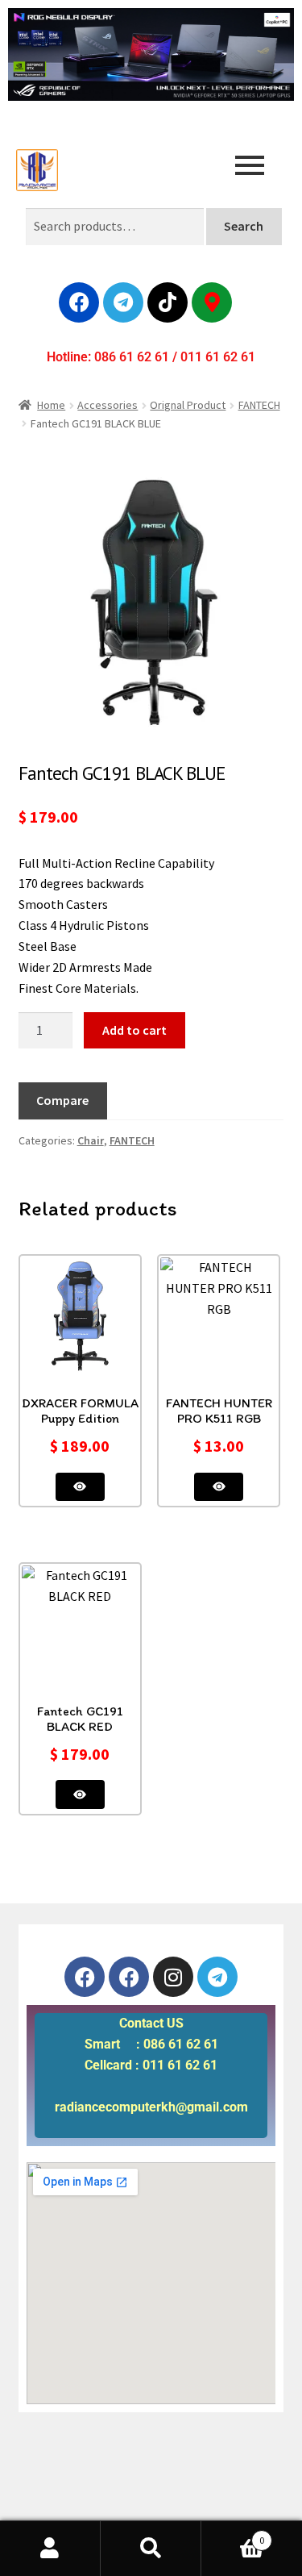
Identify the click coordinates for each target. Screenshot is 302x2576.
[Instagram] (173, 1977)
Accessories (108, 405)
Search (244, 226)
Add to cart (134, 1030)
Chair (91, 1140)
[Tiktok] (168, 302)
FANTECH (259, 405)
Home (51, 405)
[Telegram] (123, 302)
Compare (62, 1100)
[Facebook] (79, 302)
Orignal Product (188, 405)
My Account (50, 2549)
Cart (233, 2534)
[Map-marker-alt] (212, 302)
